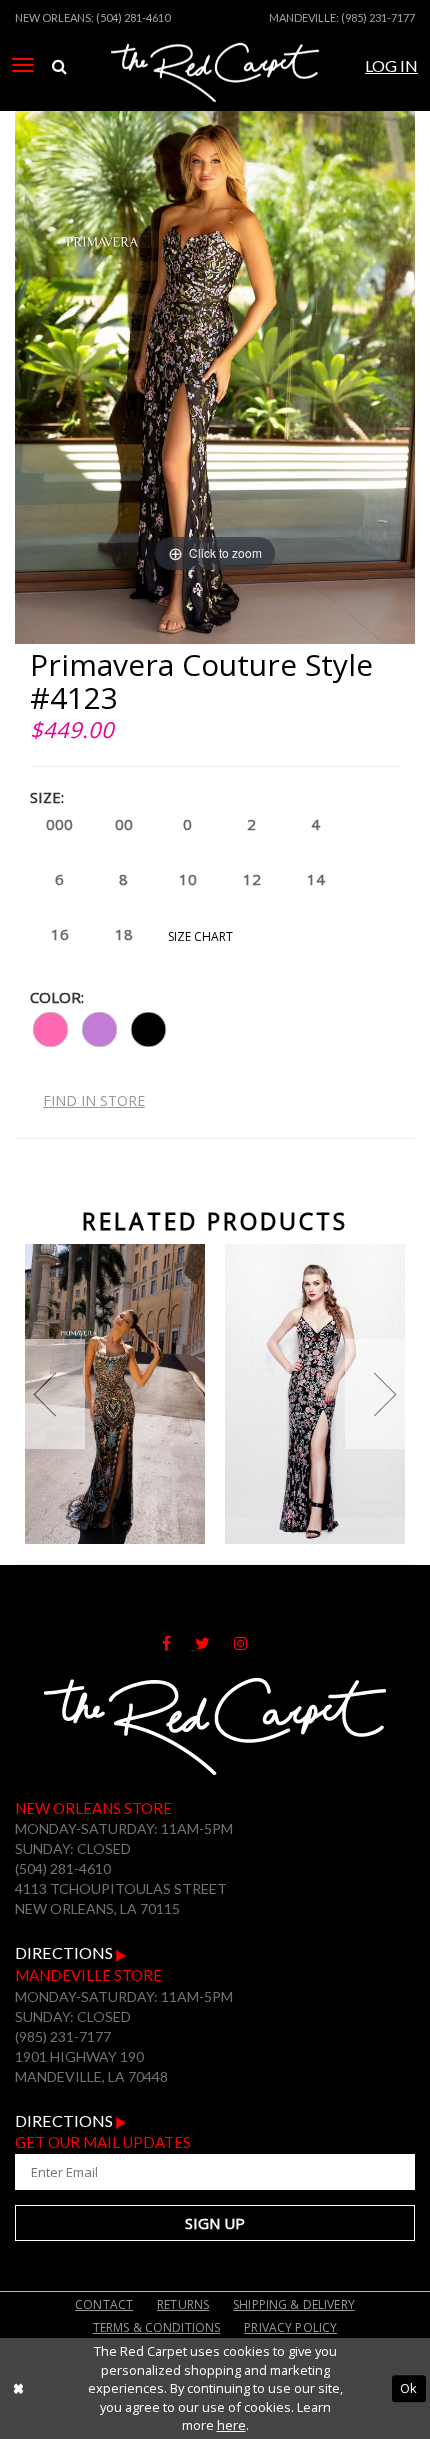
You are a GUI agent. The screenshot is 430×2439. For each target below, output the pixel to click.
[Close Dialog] (18, 2389)
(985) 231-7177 (378, 17)
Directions (65, 1952)
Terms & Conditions (157, 2327)
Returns (183, 2304)
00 (124, 824)
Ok (408, 2388)
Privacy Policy (290, 2327)
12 (252, 879)
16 (60, 934)
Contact (104, 2304)
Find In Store (94, 1100)
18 (124, 934)
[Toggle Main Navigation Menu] (23, 65)
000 (59, 824)
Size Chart (200, 936)
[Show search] (59, 66)
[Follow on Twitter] (214, 1643)
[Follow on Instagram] (251, 1643)
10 (188, 879)
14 (316, 879)
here (231, 2425)
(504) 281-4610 (133, 17)
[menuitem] (23, 65)
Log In (391, 65)
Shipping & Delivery (294, 2304)
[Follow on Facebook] (178, 1643)
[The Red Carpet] (215, 93)
